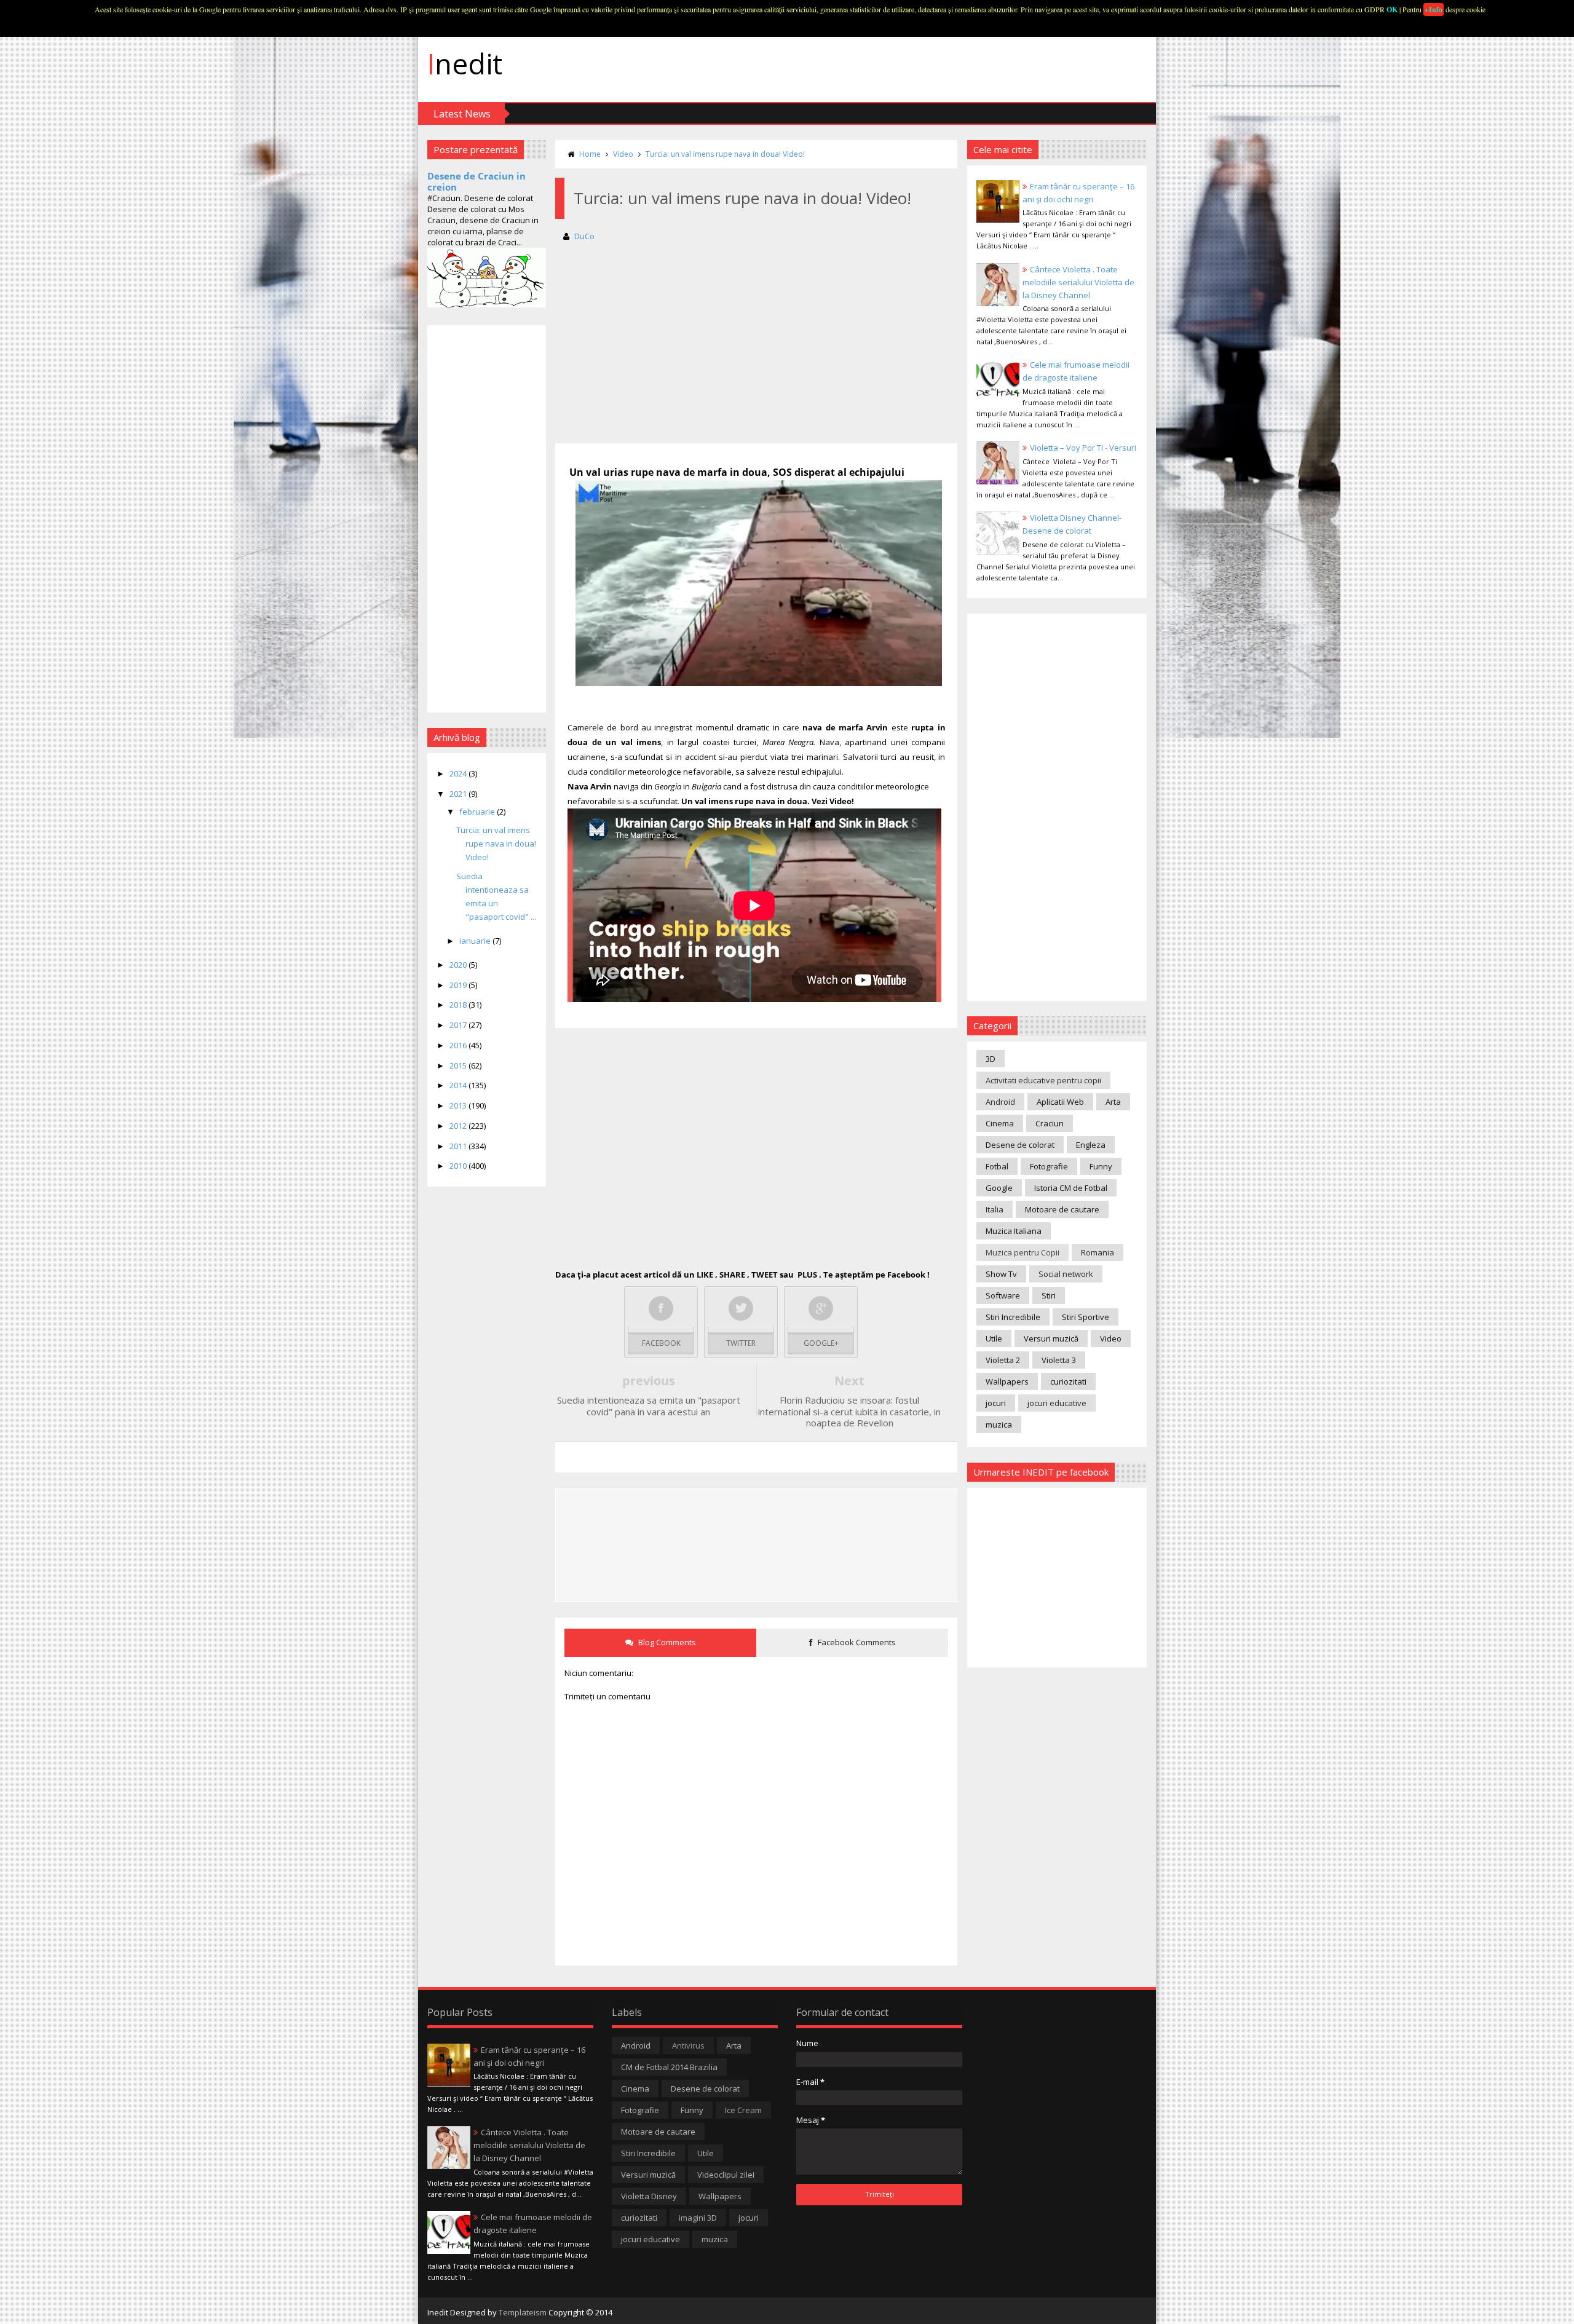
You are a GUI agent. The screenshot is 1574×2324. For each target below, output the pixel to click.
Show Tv (1001, 1274)
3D (991, 1059)
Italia (995, 1209)
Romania (1097, 1252)
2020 (459, 965)
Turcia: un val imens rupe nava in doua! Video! (496, 844)
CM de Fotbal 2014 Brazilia (669, 2067)
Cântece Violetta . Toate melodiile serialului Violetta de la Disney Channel (1078, 282)
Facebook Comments (856, 1642)
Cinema (1000, 1123)
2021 (459, 794)
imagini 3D (698, 2218)
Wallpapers (1007, 1381)
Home (590, 154)
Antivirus (688, 2045)
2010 (459, 1166)
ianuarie (476, 941)
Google (999, 1188)
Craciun (1050, 1123)
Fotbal (997, 1166)
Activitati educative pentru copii (1043, 1080)
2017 (459, 1025)
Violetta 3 (1059, 1360)
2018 (459, 1005)
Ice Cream (743, 2110)
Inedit (465, 63)
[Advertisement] (487, 519)
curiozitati (1068, 1381)
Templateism (523, 2312)
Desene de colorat (1020, 1145)
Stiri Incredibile (1013, 1317)
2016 (459, 1045)
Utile (994, 1338)
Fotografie (1049, 1166)
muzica (999, 1425)
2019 (459, 985)
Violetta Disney (649, 2196)
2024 (459, 773)
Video (623, 154)
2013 (459, 1105)
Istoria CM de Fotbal (1071, 1188)
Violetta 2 (1003, 1360)
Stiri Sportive (1086, 1317)
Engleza (1091, 1145)
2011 (459, 1146)
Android (1000, 1102)
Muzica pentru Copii (1022, 1252)
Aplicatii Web (1060, 1102)
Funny (1101, 1166)
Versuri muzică (1051, 1338)
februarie (478, 812)
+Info (1434, 10)
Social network (1066, 1274)
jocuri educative (1057, 1403)
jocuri (996, 1403)
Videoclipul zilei (726, 2175)
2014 (459, 1085)
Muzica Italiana (1014, 1231)
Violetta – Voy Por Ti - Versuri (1083, 448)
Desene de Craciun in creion (477, 181)
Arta (1113, 1102)
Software (1003, 1295)
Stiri (1049, 1295)
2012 (459, 1126)
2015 (459, 1065)
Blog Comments (666, 1642)
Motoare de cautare (1062, 1209)
